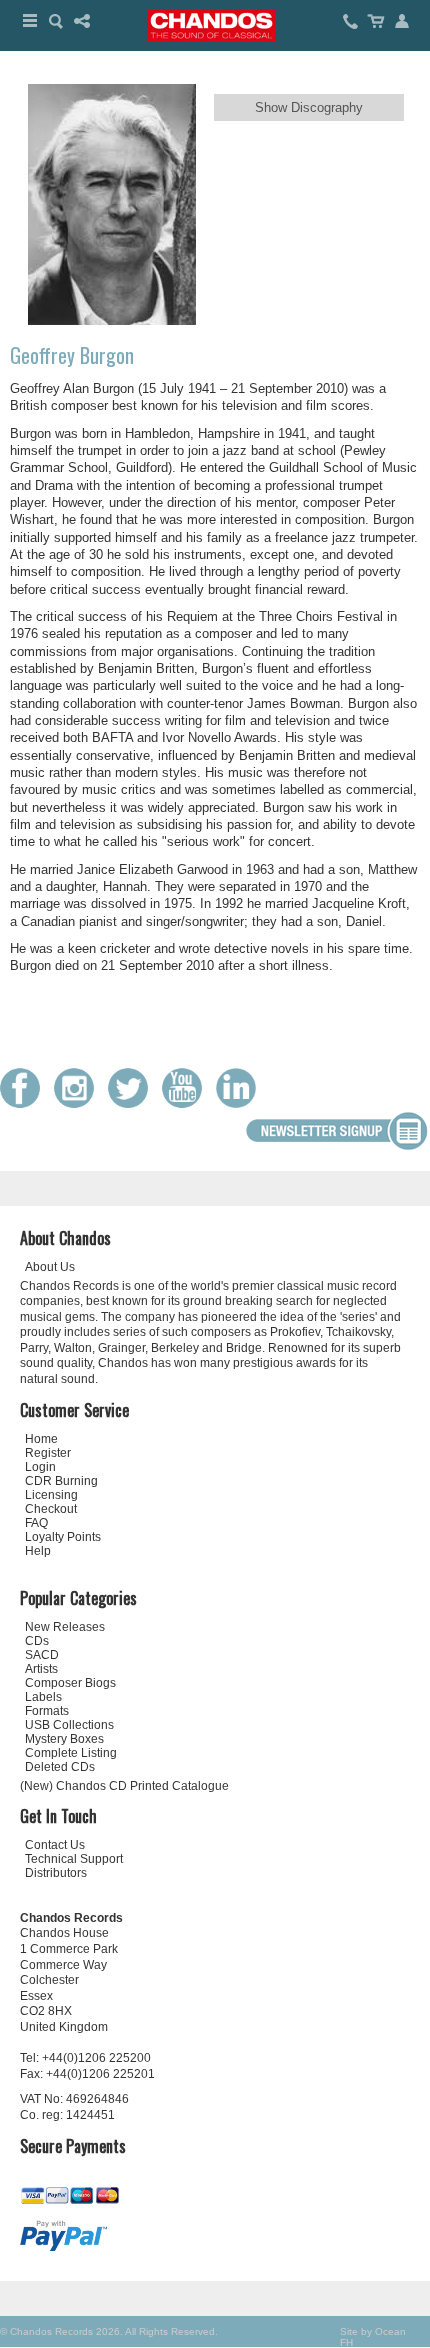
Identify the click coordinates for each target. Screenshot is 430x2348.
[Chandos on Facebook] (25, 1103)
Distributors (56, 1873)
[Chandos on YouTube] (187, 1103)
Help (38, 1551)
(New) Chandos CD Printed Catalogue (124, 1786)
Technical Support (74, 1859)
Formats (47, 1711)
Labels (43, 1697)
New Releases (65, 1627)
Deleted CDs (60, 1767)
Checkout (51, 1509)
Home (41, 1439)
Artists (41, 1669)
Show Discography (309, 107)
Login (40, 1467)
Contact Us (55, 1845)
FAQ (36, 1523)
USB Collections (69, 1725)
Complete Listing (71, 1753)
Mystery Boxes (64, 1739)
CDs (37, 1641)
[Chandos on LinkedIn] (241, 1103)
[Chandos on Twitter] (133, 1103)
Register (48, 1453)
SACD (42, 1655)
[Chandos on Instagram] (79, 1103)
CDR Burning (61, 1481)
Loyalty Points (63, 1537)
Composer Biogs (70, 1683)
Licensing (51, 1495)
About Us (50, 1267)
